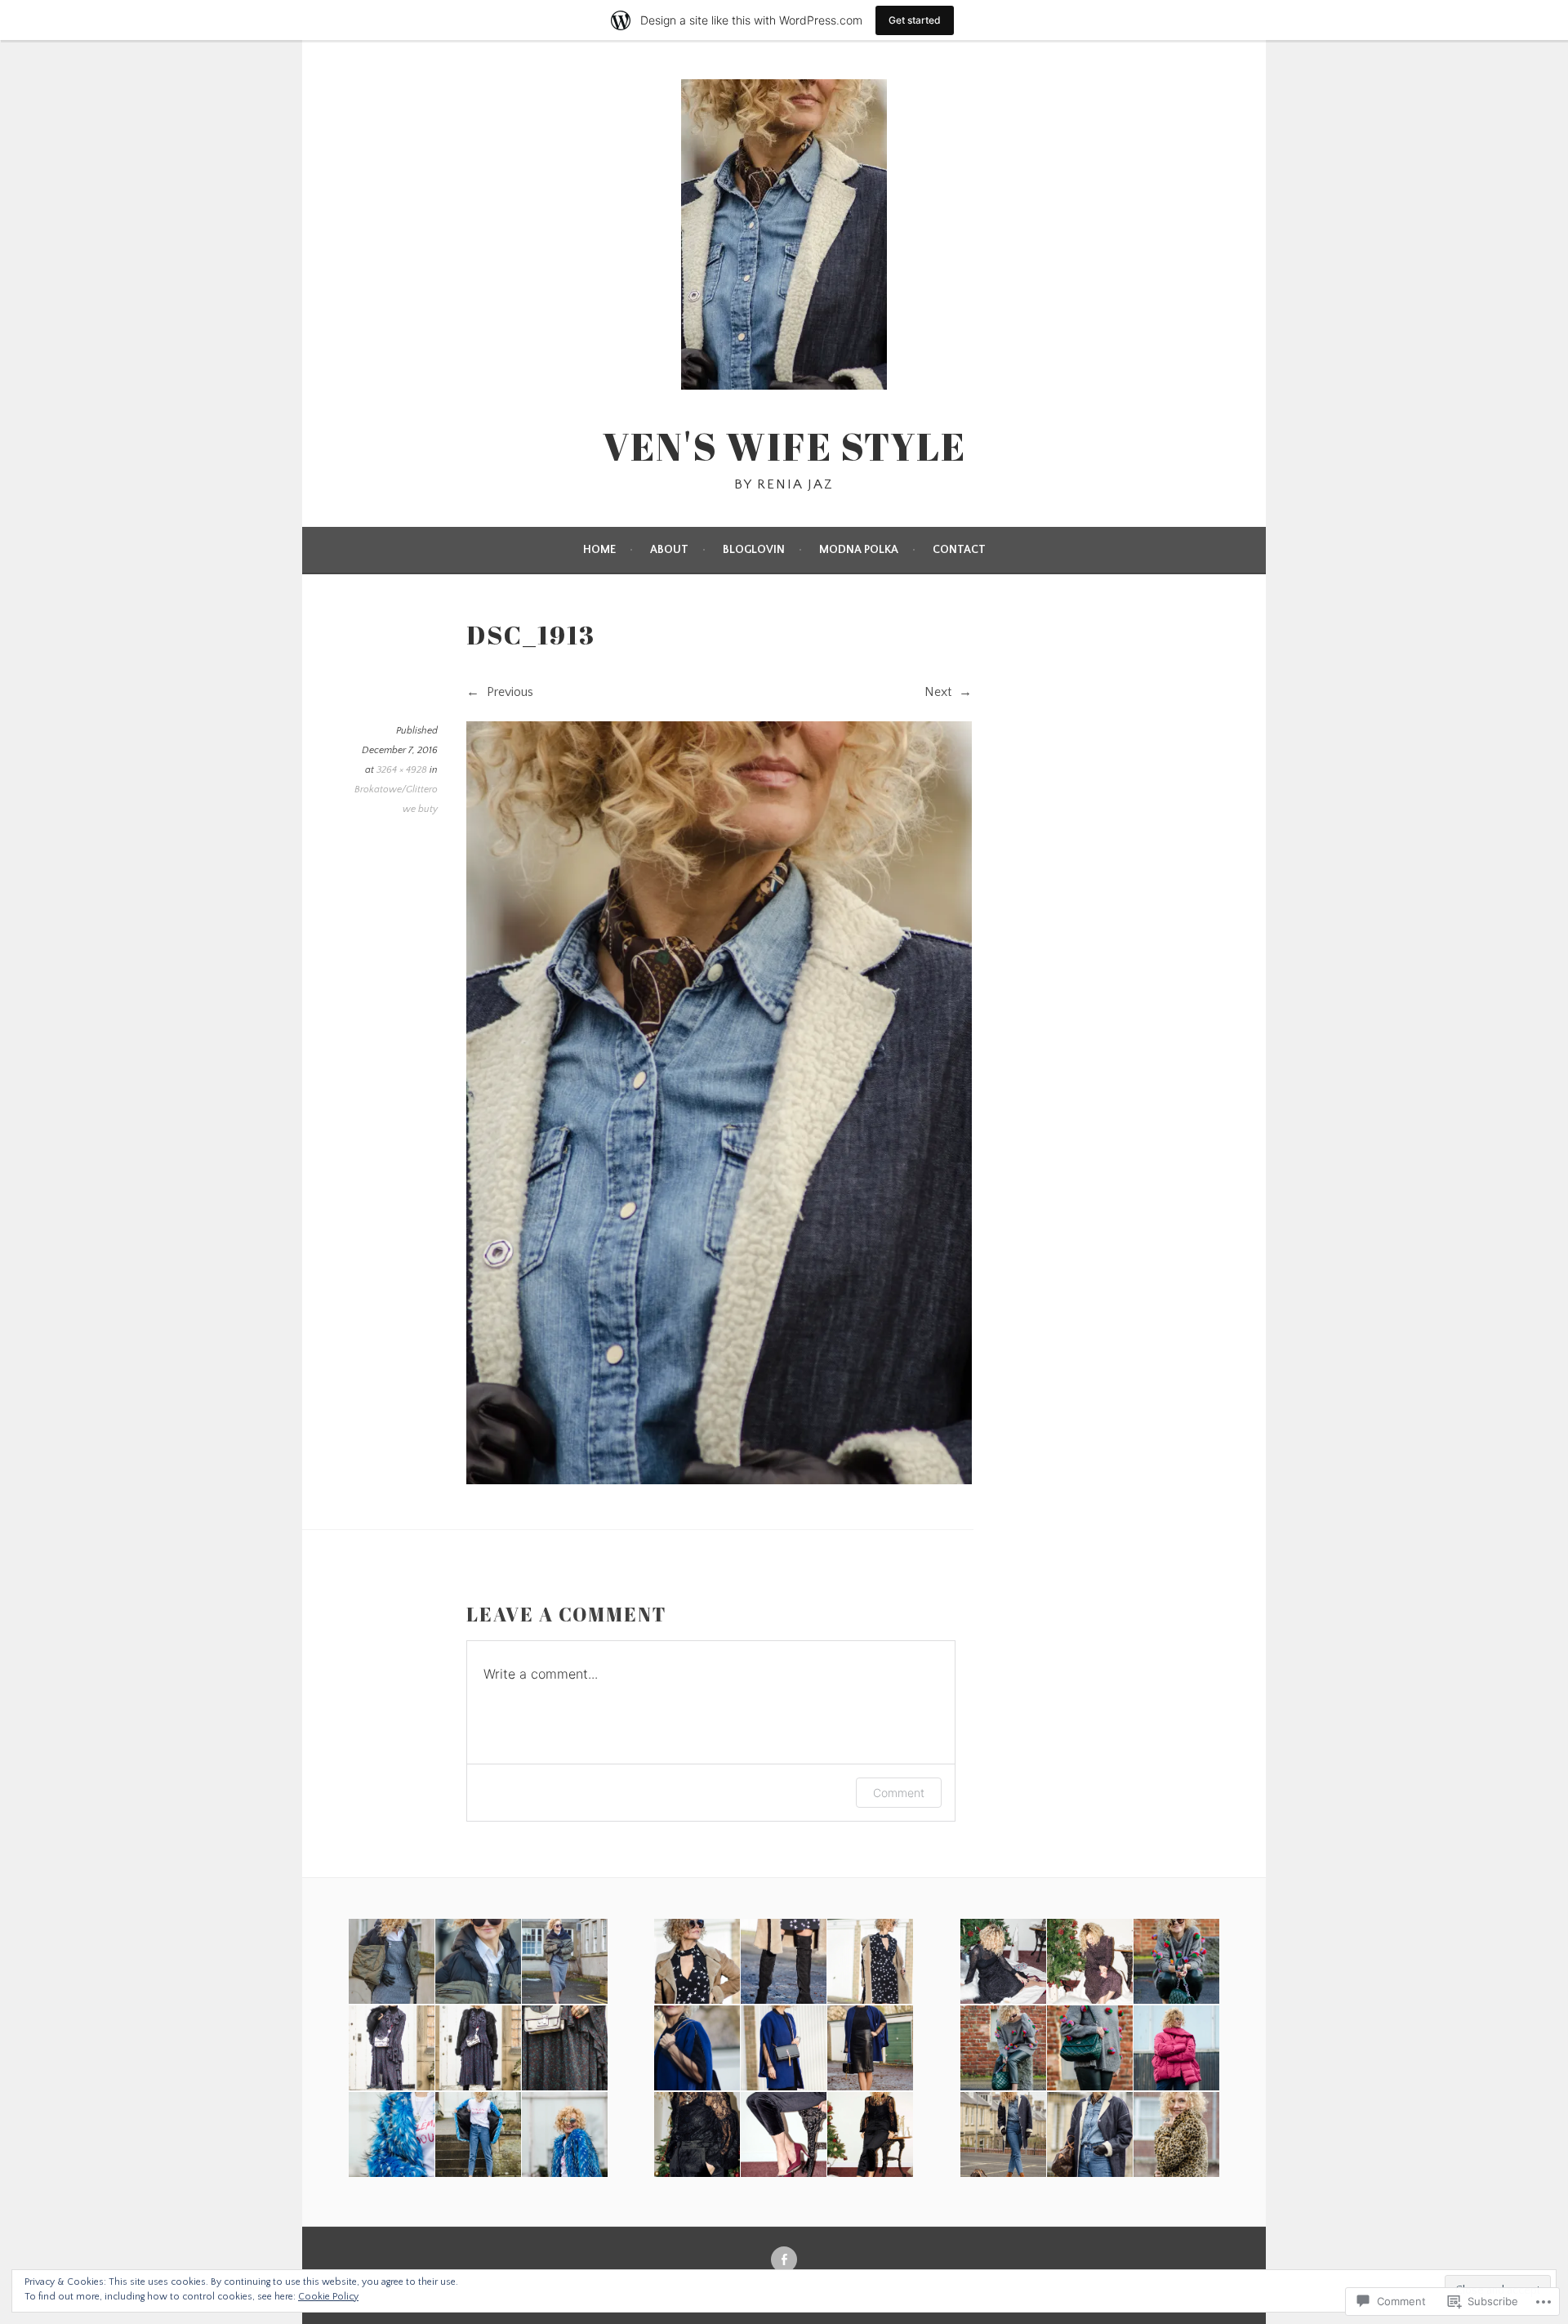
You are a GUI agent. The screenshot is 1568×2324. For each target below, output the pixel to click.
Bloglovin (754, 550)
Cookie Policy (328, 2297)
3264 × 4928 (402, 770)
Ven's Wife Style (784, 446)
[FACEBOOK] (784, 2259)
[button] (390, 1962)
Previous (508, 692)
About (669, 550)
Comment (899, 1793)
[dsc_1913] (719, 1480)
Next (940, 692)
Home (599, 550)
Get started (915, 20)
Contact (959, 550)
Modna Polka (859, 550)
